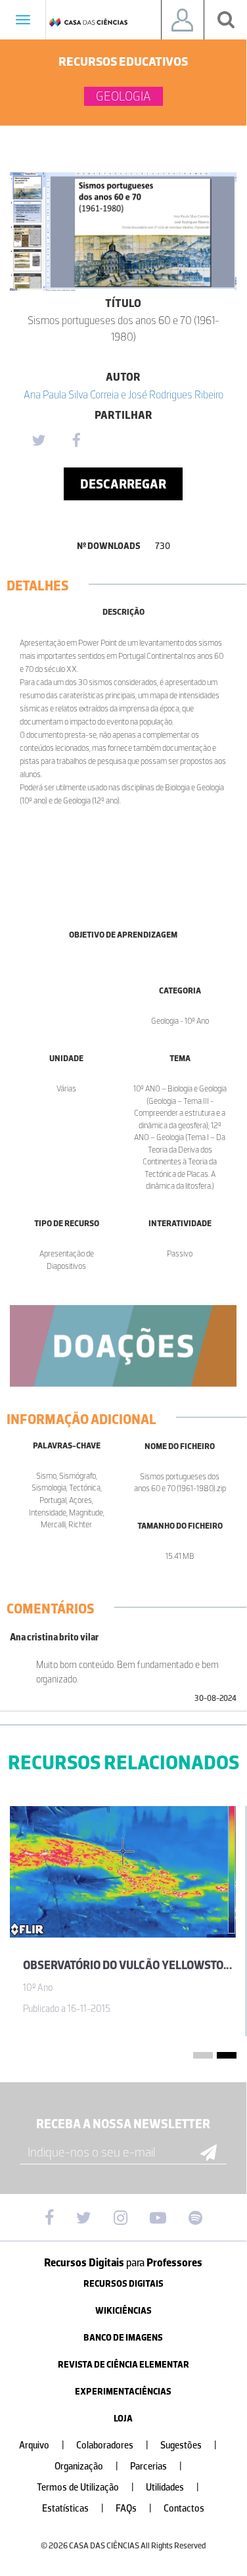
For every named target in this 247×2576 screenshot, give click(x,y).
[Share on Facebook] (76, 441)
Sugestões (189, 2445)
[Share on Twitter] (38, 441)
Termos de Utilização (85, 2488)
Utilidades (172, 2488)
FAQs (134, 2509)
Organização (86, 2467)
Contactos (184, 2509)
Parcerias (156, 2467)
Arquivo (42, 2445)
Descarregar (123, 484)
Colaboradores (112, 2445)
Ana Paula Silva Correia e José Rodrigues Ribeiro (123, 394)
